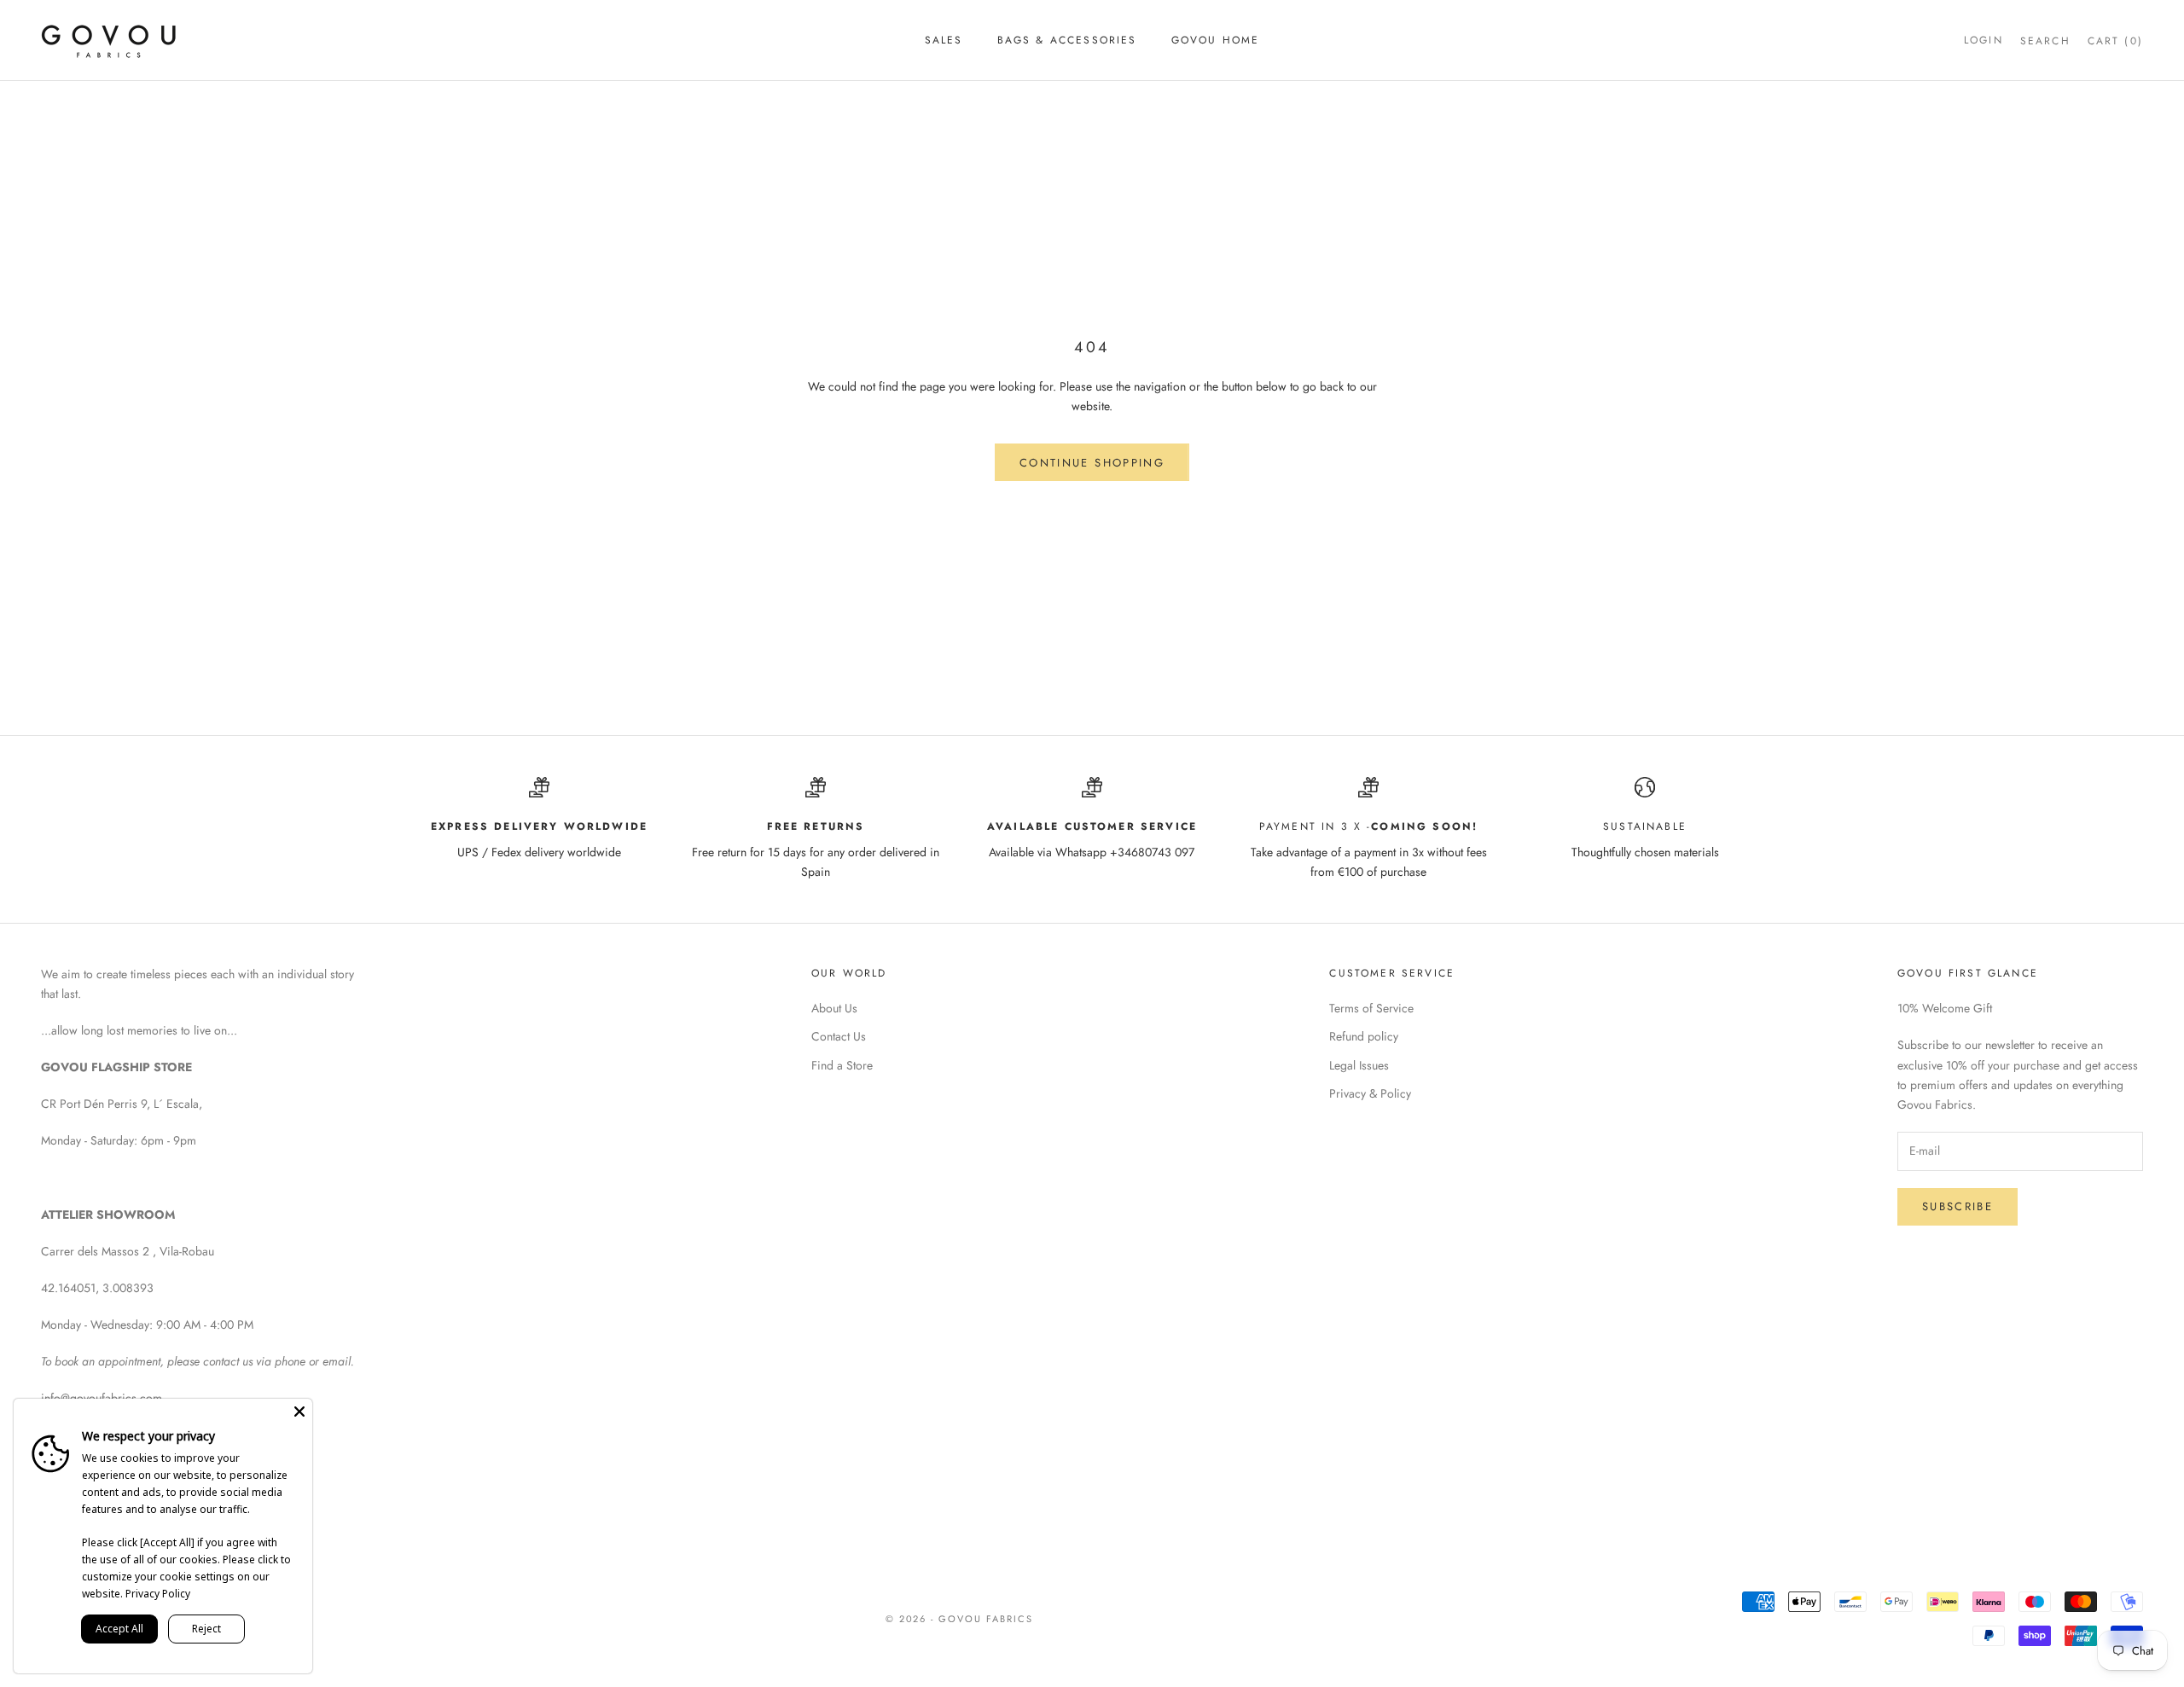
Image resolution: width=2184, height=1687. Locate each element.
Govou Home (1216, 40)
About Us (834, 1008)
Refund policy (1364, 1036)
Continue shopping (1092, 463)
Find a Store (842, 1065)
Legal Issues (1359, 1065)
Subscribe (1957, 1206)
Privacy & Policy (1370, 1093)
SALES (944, 40)
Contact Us (839, 1036)
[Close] (299, 1412)
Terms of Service (1371, 1008)
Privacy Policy (158, 1594)
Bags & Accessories (1067, 40)
